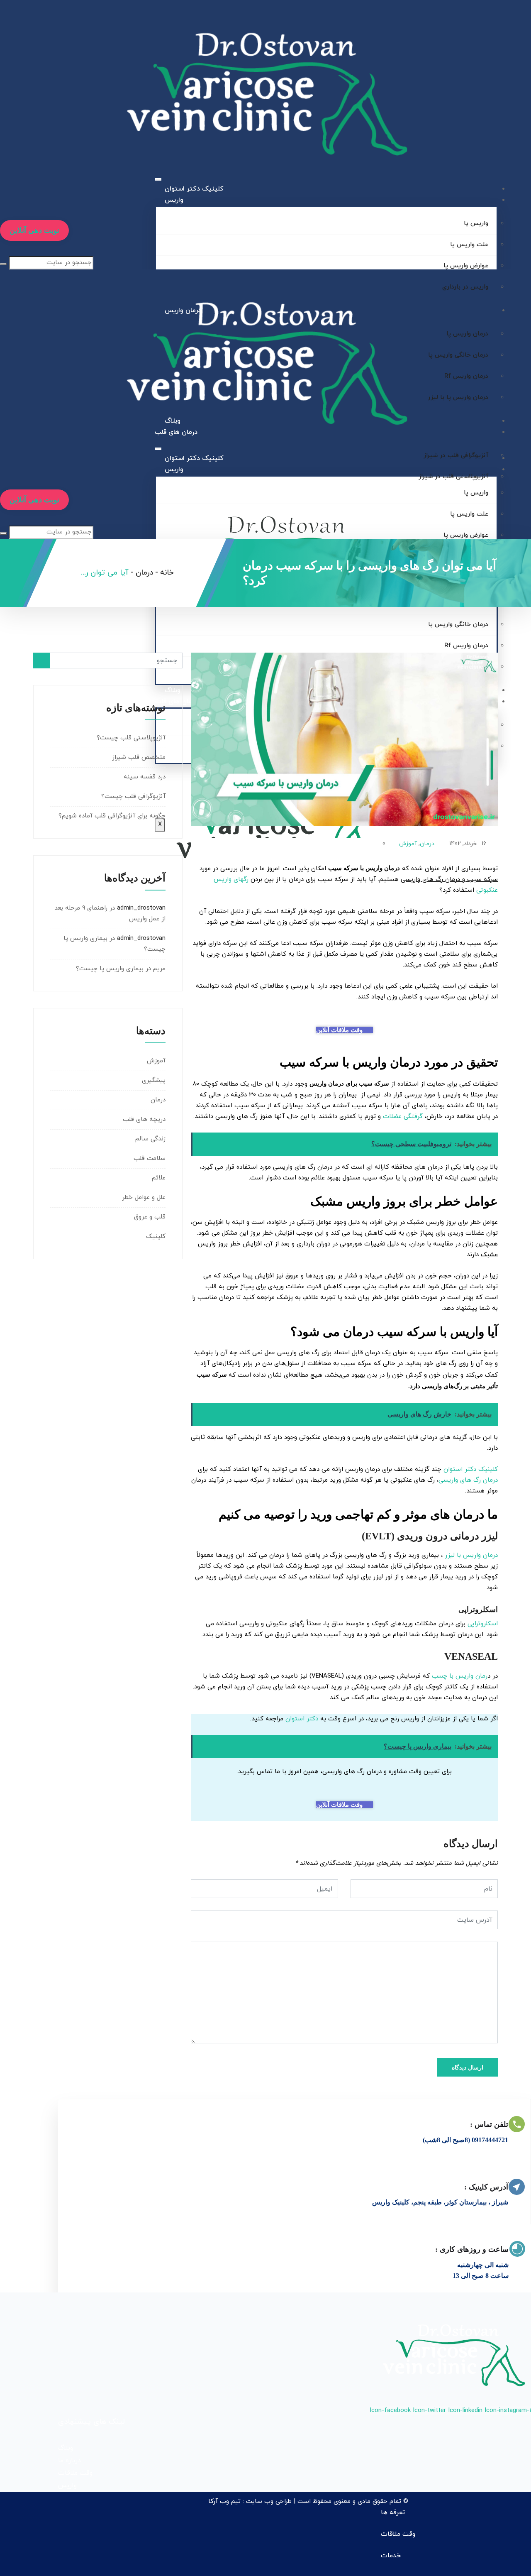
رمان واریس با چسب (460, 1676)
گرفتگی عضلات (403, 1117)
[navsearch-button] (2, 251)
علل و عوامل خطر (144, 1197)
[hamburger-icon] (158, 179)
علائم (159, 1178)
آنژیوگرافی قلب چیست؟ (133, 796)
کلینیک (156, 1237)
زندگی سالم (150, 1139)
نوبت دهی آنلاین (34, 230)
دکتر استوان (302, 1719)
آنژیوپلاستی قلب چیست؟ (131, 738)
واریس (174, 200)
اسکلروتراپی (483, 1624)
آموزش (408, 844)
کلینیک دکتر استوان (194, 189)
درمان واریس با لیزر (471, 1555)
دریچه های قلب (144, 1119)
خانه (167, 573)
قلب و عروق (150, 1217)
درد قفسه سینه (145, 777)
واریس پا (476, 224)
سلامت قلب (150, 1158)
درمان (427, 844)
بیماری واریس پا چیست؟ (110, 969)
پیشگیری (154, 1080)
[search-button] (3, 264)
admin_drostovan (141, 908)
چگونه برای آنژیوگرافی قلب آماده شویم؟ (112, 816)
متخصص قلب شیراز (139, 757)
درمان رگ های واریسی (468, 1480)
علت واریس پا (469, 245)
